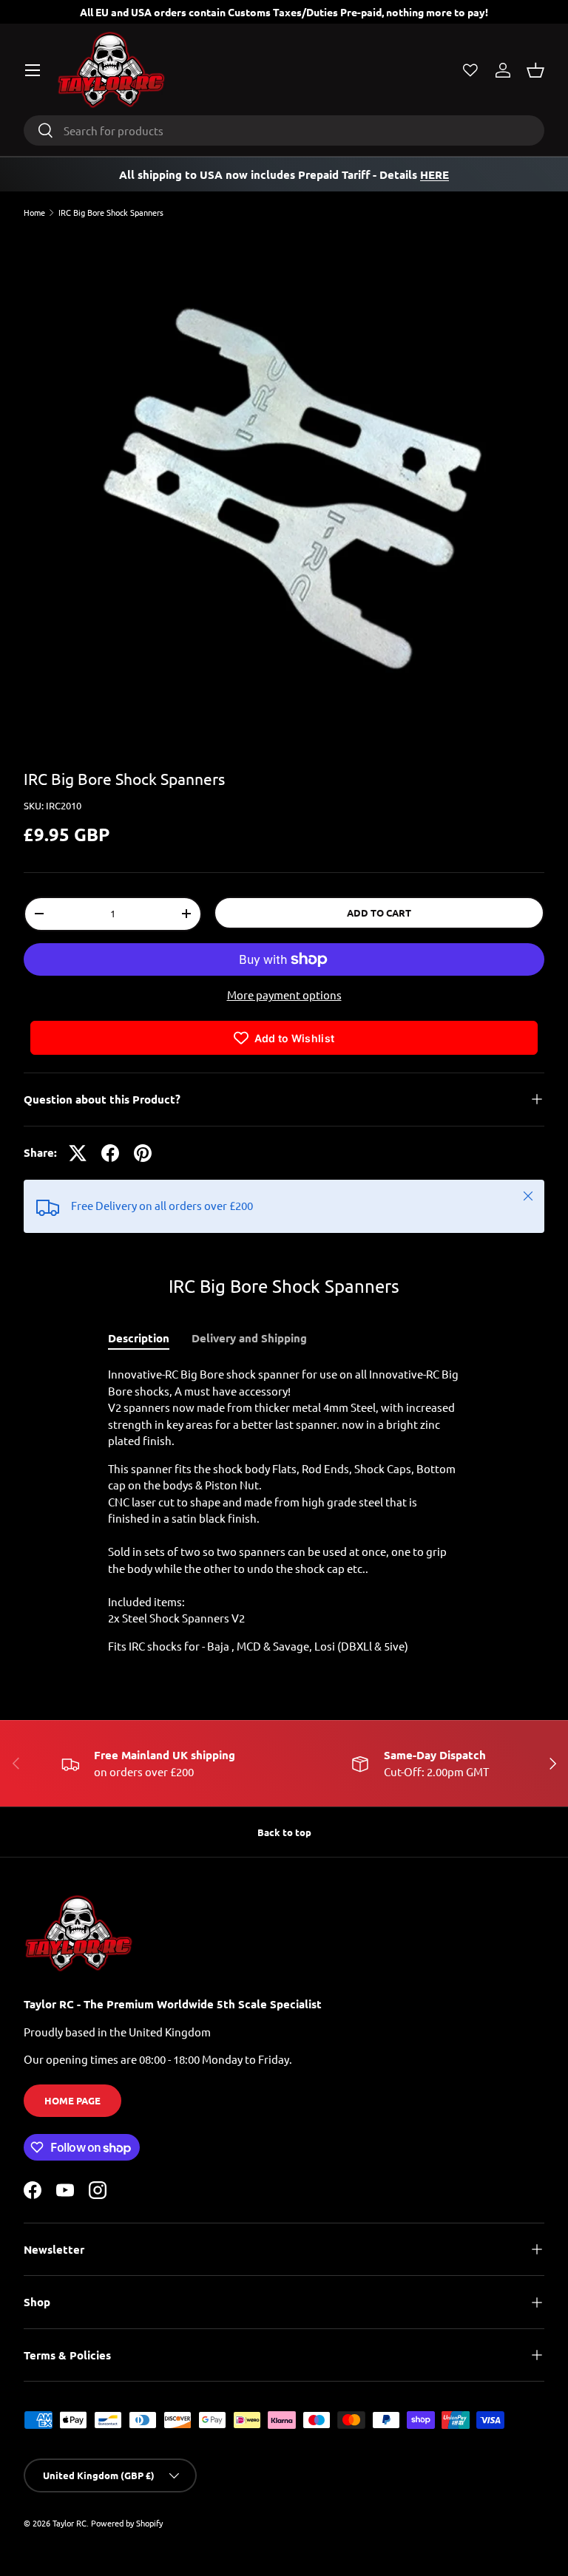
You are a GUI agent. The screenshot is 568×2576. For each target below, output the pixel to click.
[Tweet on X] (78, 1153)
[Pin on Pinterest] (143, 1153)
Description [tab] (139, 1338)
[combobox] (284, 130)
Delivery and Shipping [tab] (249, 1338)
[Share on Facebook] (110, 1153)
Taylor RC (70, 2523)
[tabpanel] (284, 1510)
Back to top (284, 1832)
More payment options (284, 995)
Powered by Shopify (127, 2523)
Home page (72, 2100)
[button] (535, 70)
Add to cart (379, 913)
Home (34, 213)
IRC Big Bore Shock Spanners (111, 213)
